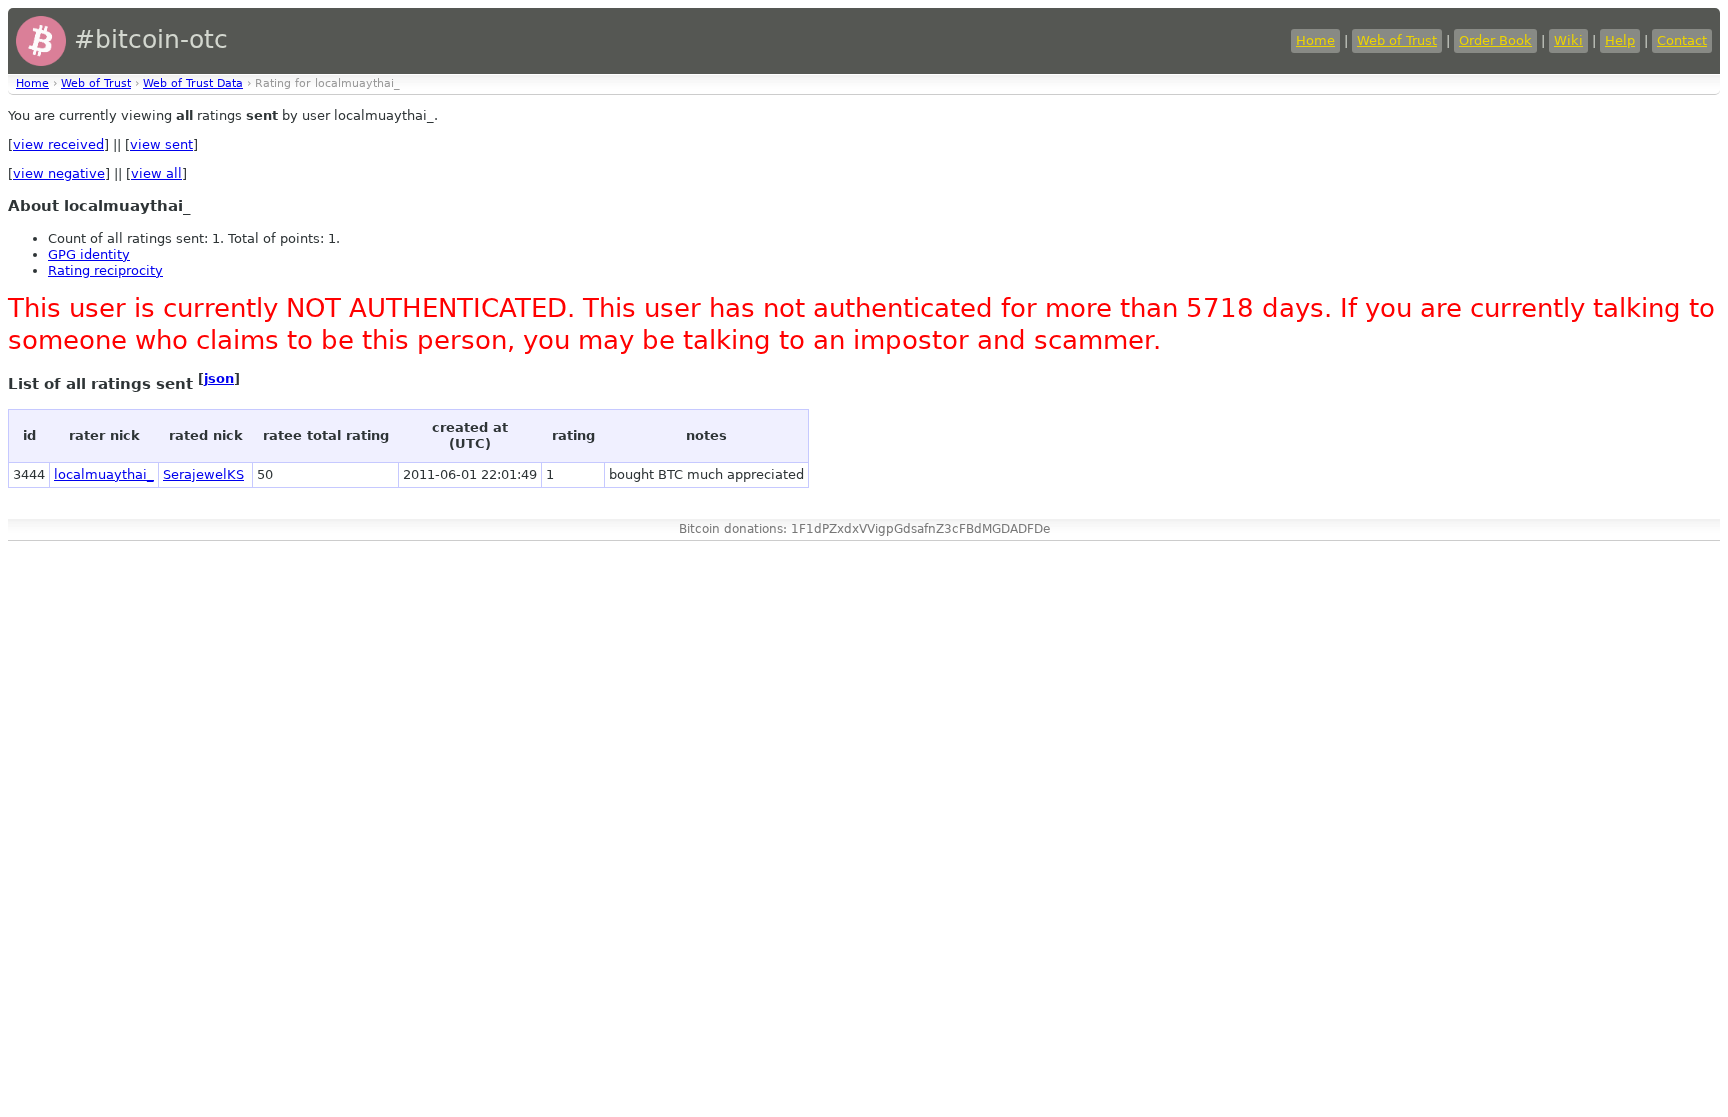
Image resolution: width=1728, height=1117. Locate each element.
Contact (1682, 40)
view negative (59, 173)
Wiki (1568, 40)
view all (156, 173)
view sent (161, 144)
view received (58, 144)
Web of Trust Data (193, 83)
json (219, 378)
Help (1620, 40)
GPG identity (89, 254)
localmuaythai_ (104, 474)
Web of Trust (1397, 40)
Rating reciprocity (105, 270)
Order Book (1495, 40)
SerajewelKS (203, 474)
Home (1315, 40)
